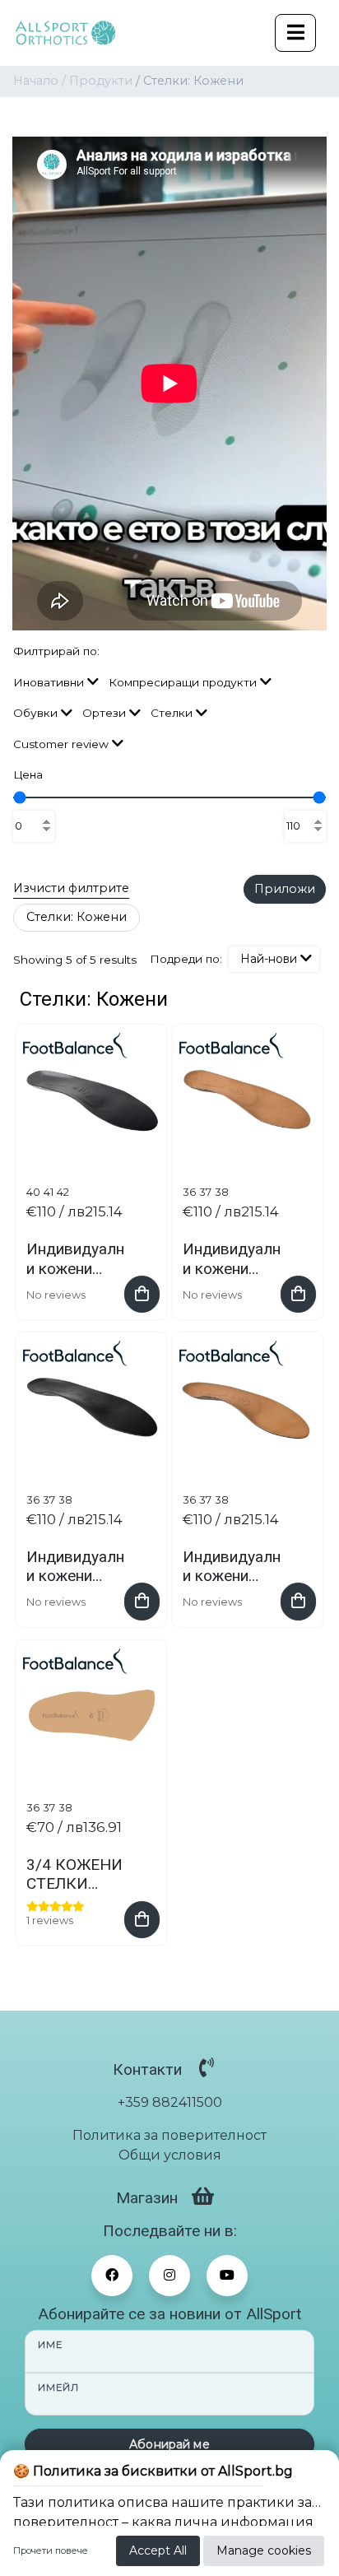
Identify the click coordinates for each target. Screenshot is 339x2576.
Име (50, 2345)
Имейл (58, 2388)
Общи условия (170, 2155)
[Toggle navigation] (295, 33)
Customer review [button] (61, 744)
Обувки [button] (35, 713)
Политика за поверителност (169, 2135)
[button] (274, 959)
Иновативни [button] (49, 682)
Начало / (41, 81)
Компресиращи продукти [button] (183, 682)
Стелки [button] (172, 713)
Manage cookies (264, 2550)
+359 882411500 (170, 2102)
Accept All (158, 2550)
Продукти (101, 81)
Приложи (285, 889)
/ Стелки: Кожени (190, 81)
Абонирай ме (169, 2444)
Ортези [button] (104, 713)
